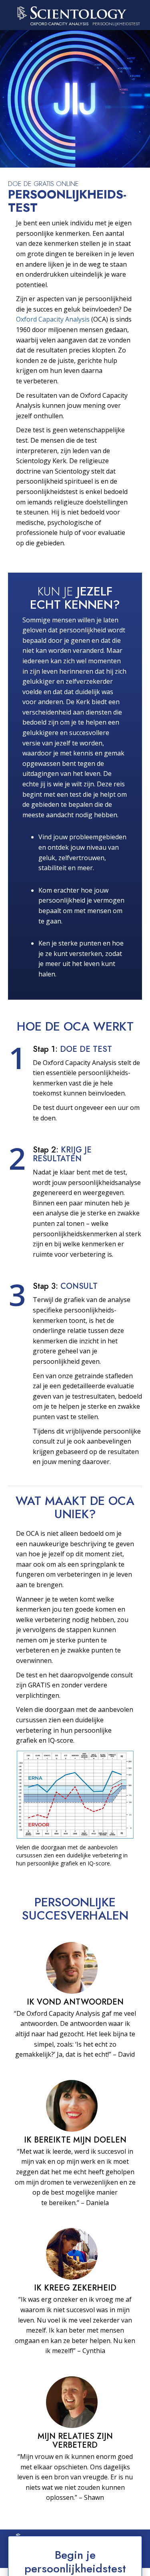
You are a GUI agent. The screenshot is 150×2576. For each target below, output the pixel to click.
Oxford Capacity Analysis (53, 319)
